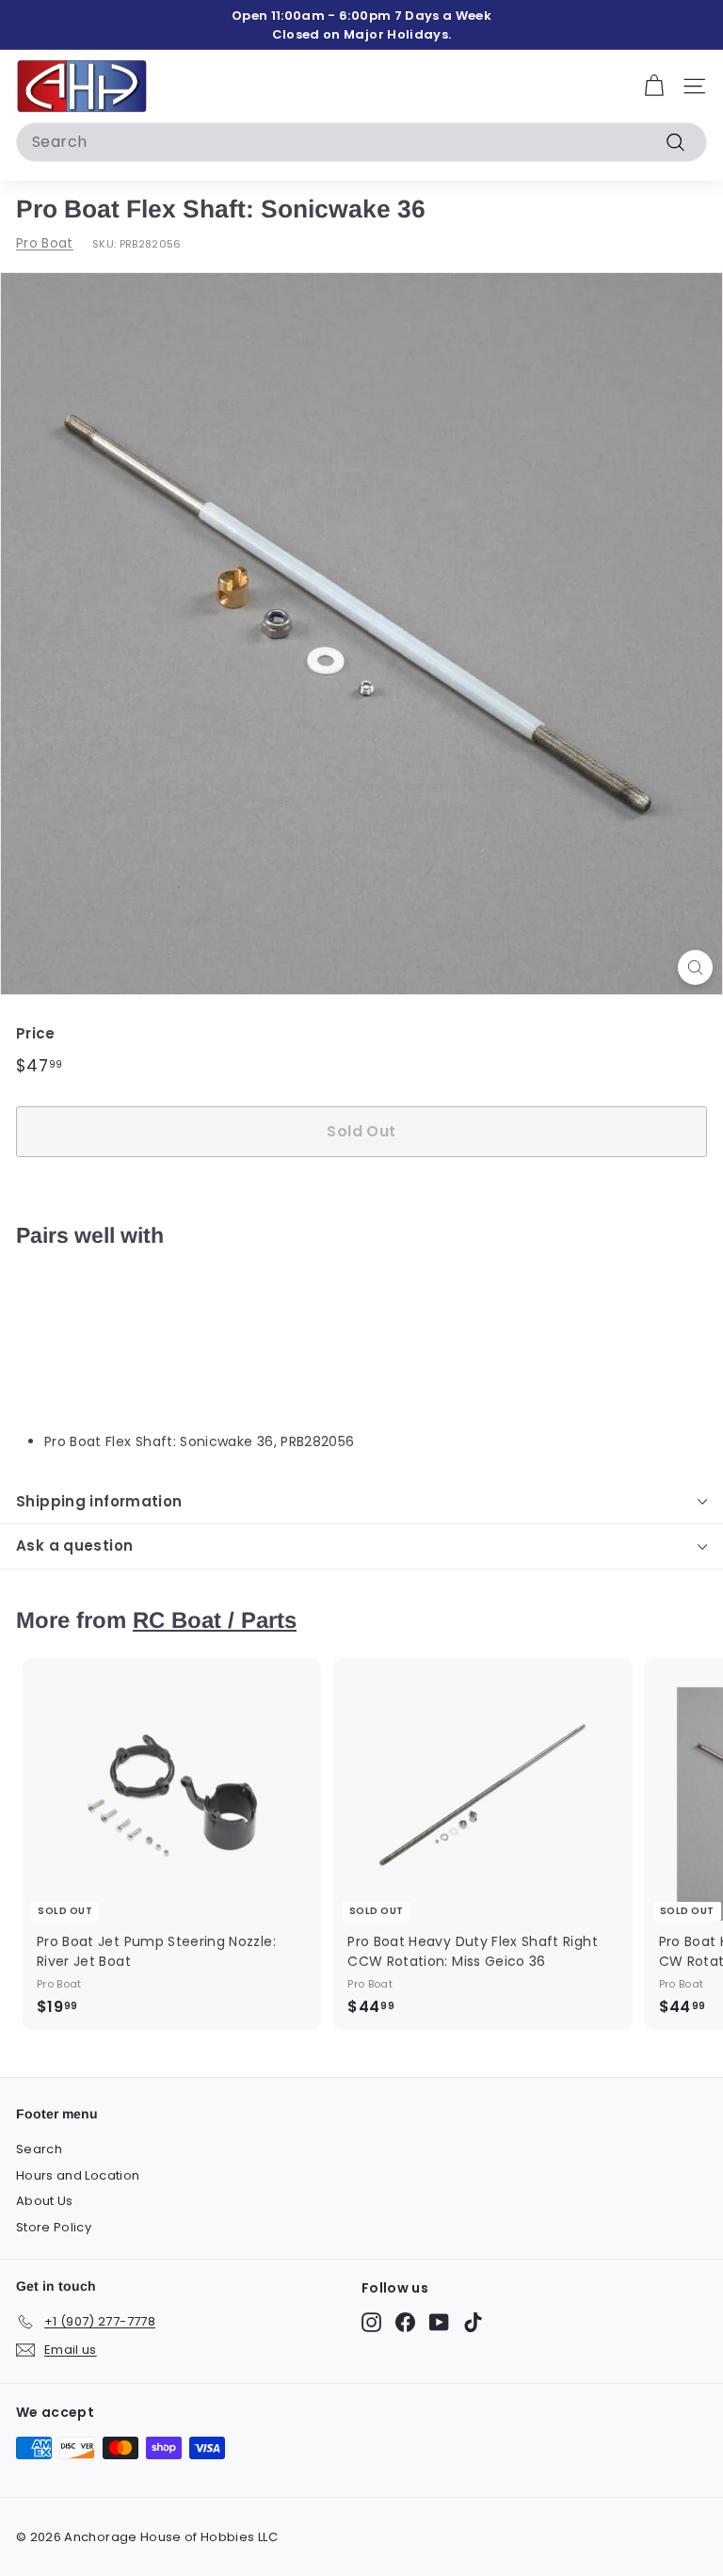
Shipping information (99, 1501)
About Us (45, 2201)
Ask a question (74, 1546)
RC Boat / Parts (215, 1620)
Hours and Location (78, 2175)
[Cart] (654, 86)
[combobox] (361, 142)
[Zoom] (695, 967)
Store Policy (54, 2227)
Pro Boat (45, 243)
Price (36, 1033)
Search (39, 2149)
